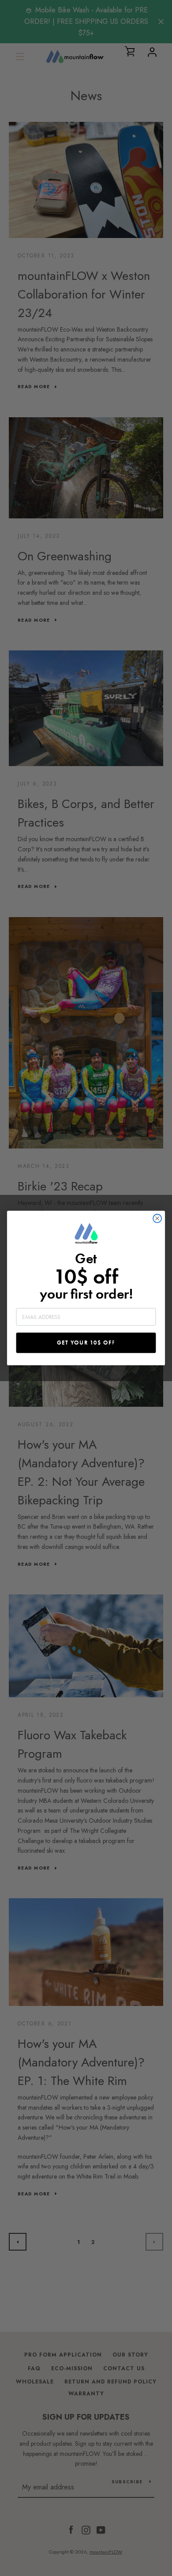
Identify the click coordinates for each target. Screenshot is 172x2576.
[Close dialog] (157, 1218)
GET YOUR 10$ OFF (86, 1343)
